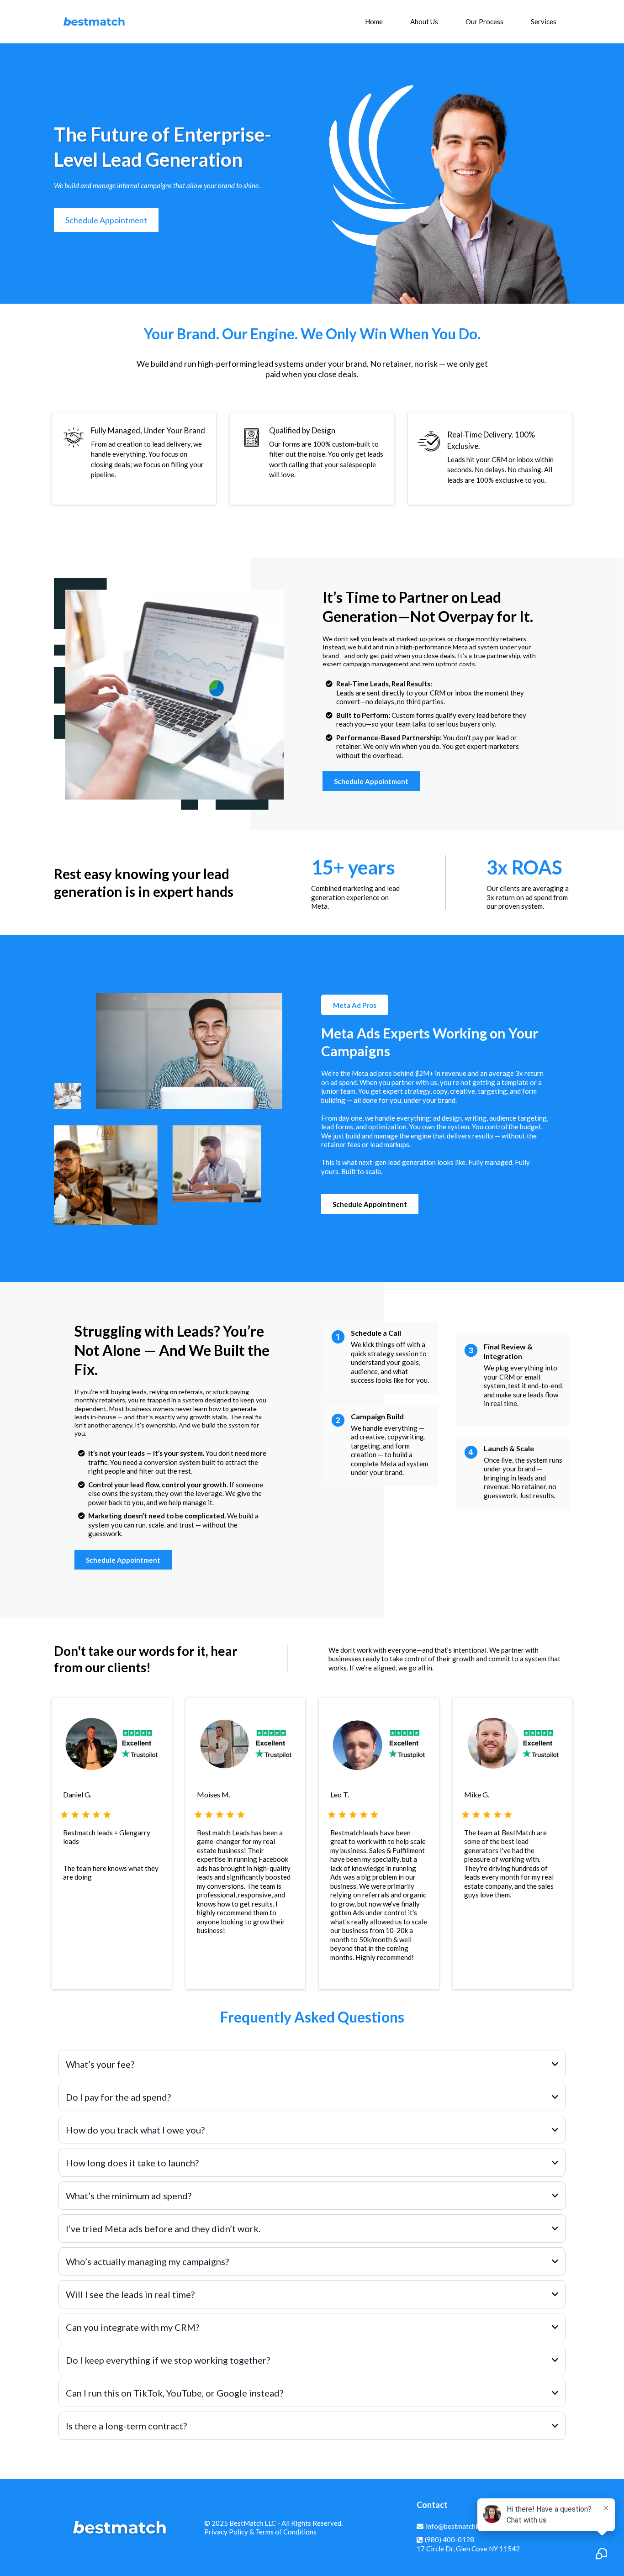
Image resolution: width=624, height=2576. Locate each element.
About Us (424, 21)
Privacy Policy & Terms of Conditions (260, 2532)
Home (374, 21)
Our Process (484, 21)
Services (544, 21)
